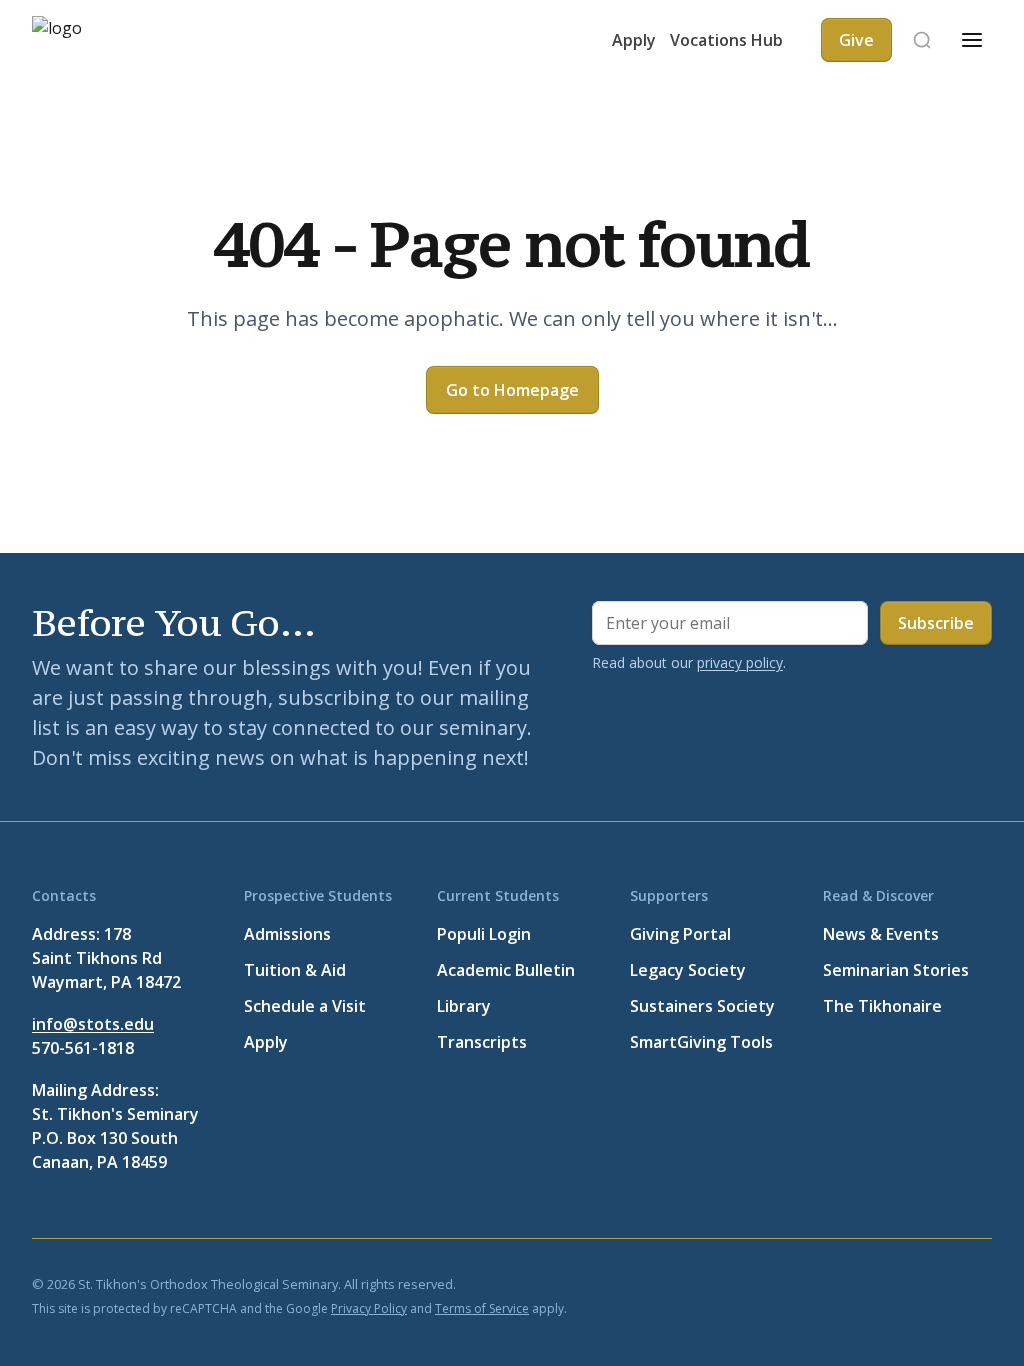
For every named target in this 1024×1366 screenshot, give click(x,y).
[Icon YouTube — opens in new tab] (932, 1283)
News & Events (881, 934)
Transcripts (482, 1042)
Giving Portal (680, 934)
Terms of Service (482, 1308)
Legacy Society (688, 970)
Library (464, 1006)
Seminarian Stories (896, 970)
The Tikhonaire (882, 1006)
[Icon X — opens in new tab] (836, 1283)
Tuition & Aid (295, 970)
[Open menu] (972, 40)
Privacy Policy (369, 1308)
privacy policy (740, 662)
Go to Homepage (512, 390)
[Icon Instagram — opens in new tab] (980, 1283)
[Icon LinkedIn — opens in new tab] (884, 1283)
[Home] (92, 40)
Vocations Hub (726, 40)
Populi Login (484, 934)
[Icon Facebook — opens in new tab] (788, 1283)
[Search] (922, 40)
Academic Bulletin (506, 970)
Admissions (287, 934)
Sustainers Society (702, 1006)
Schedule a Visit (305, 1006)
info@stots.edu (93, 1024)
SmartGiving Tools (701, 1042)
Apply (634, 40)
